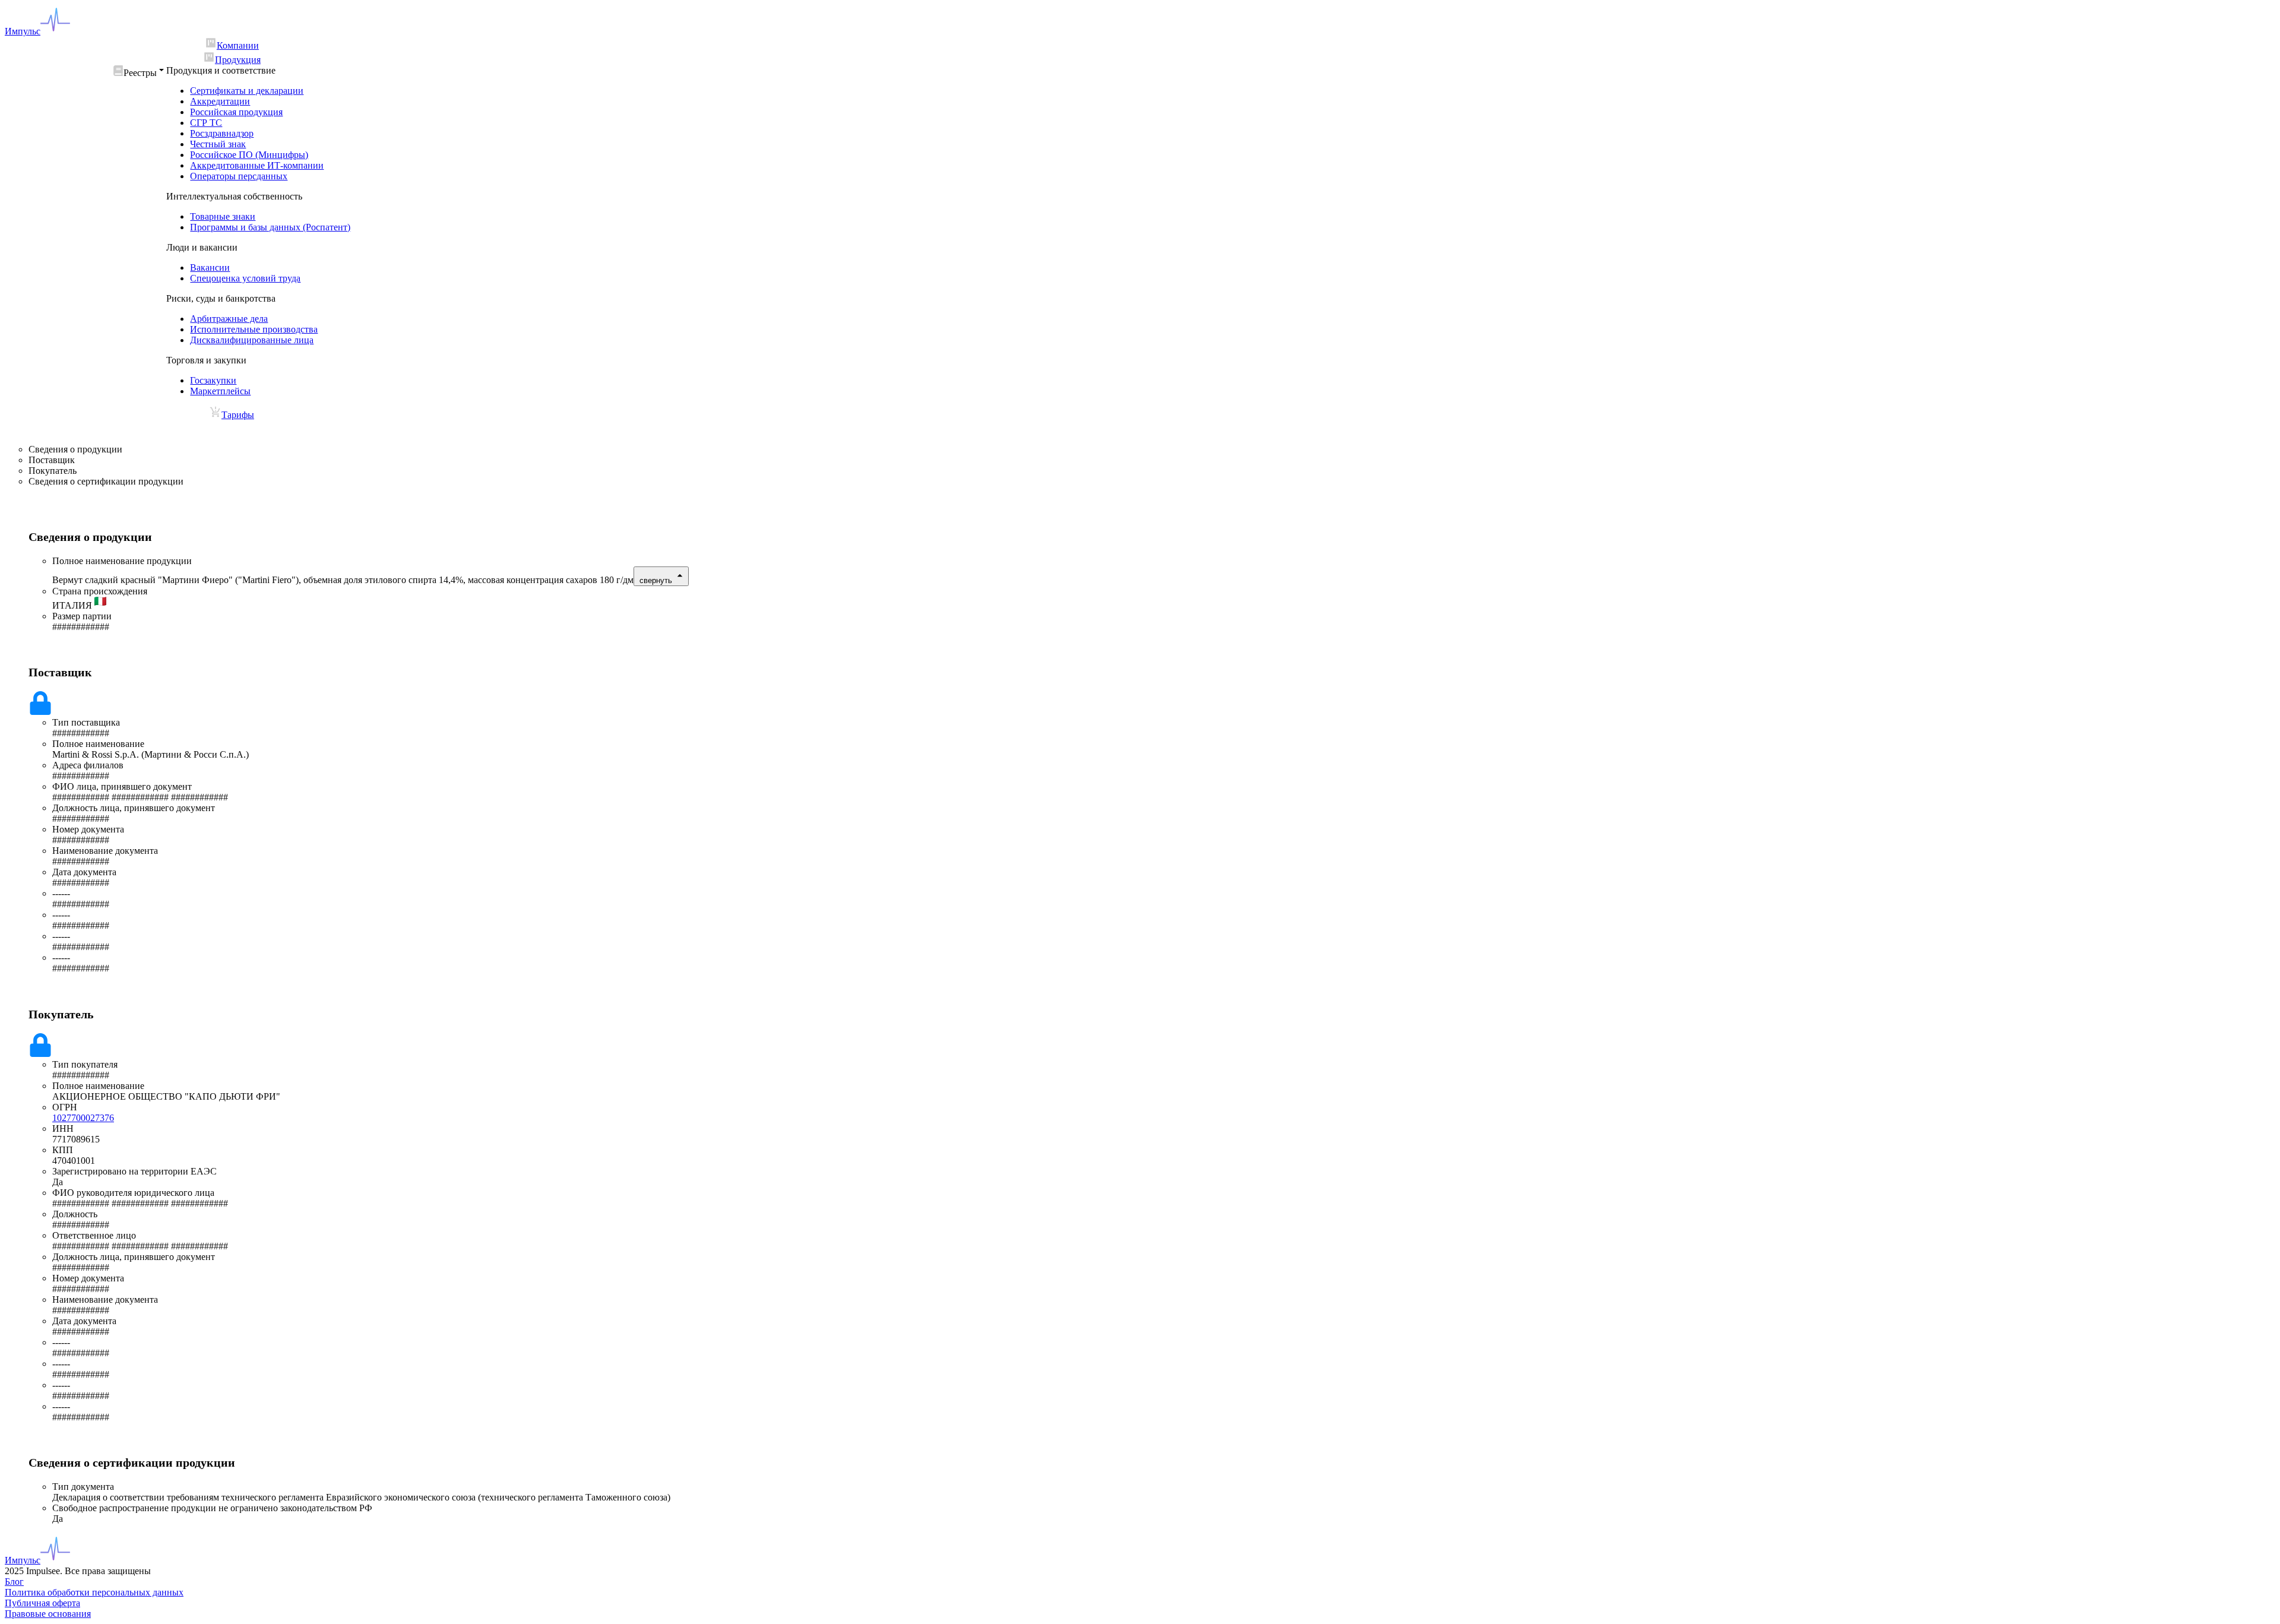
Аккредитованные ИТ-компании (257, 165)
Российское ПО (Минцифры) (249, 155)
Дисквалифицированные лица (252, 340)
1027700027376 (83, 1118)
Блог (14, 1582)
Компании (238, 45)
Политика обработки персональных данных (94, 1592)
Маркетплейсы (220, 391)
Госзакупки (213, 380)
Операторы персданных (239, 176)
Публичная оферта (42, 1603)
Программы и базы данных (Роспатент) (270, 227)
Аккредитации (220, 101)
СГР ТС (206, 123)
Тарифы (238, 415)
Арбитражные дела (229, 319)
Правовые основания (48, 1614)
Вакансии (210, 267)
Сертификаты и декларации (247, 91)
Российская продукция (236, 112)
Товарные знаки (223, 216)
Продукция (238, 60)
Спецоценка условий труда (245, 278)
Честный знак (218, 144)
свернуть (656, 580)
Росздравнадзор (222, 133)
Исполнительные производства (254, 329)
